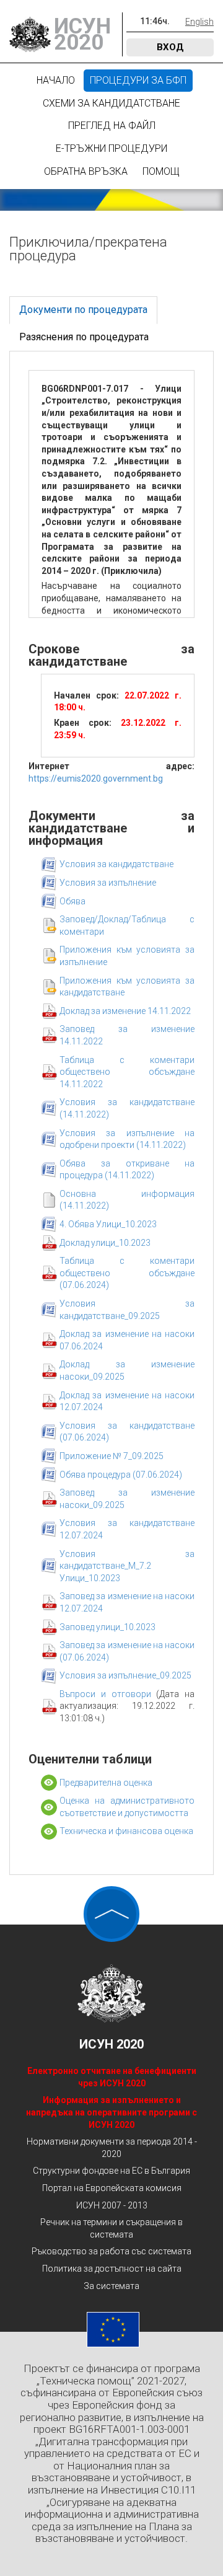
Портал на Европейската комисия (112, 2188)
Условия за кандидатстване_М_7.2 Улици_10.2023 (127, 1566)
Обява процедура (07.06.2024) (121, 1475)
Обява (72, 901)
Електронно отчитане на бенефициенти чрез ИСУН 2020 (112, 2077)
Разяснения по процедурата (84, 337)
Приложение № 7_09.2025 (111, 1456)
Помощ (161, 171)
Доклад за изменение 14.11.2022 (125, 1011)
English (199, 22)
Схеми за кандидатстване (111, 103)
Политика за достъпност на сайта (112, 2269)
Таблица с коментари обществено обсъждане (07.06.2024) (127, 1273)
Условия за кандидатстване (116, 864)
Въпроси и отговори (108, 1694)
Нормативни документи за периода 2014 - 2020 (112, 2148)
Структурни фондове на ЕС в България (111, 2171)
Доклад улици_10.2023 (105, 1243)
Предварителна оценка (106, 1783)
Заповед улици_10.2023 (107, 1627)
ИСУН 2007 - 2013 (112, 2205)
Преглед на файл (112, 126)
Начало (56, 80)
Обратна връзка (86, 171)
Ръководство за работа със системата (111, 2251)
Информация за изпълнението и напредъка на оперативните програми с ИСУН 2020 (111, 2112)
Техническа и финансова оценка (126, 1831)
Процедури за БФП (138, 80)
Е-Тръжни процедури (111, 148)
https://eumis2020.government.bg (96, 779)
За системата (111, 2286)
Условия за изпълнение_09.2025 (125, 1675)
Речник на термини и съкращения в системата (111, 2228)
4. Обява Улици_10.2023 (108, 1224)
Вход (170, 47)
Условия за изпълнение (108, 883)
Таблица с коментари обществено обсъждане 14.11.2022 (127, 1072)
